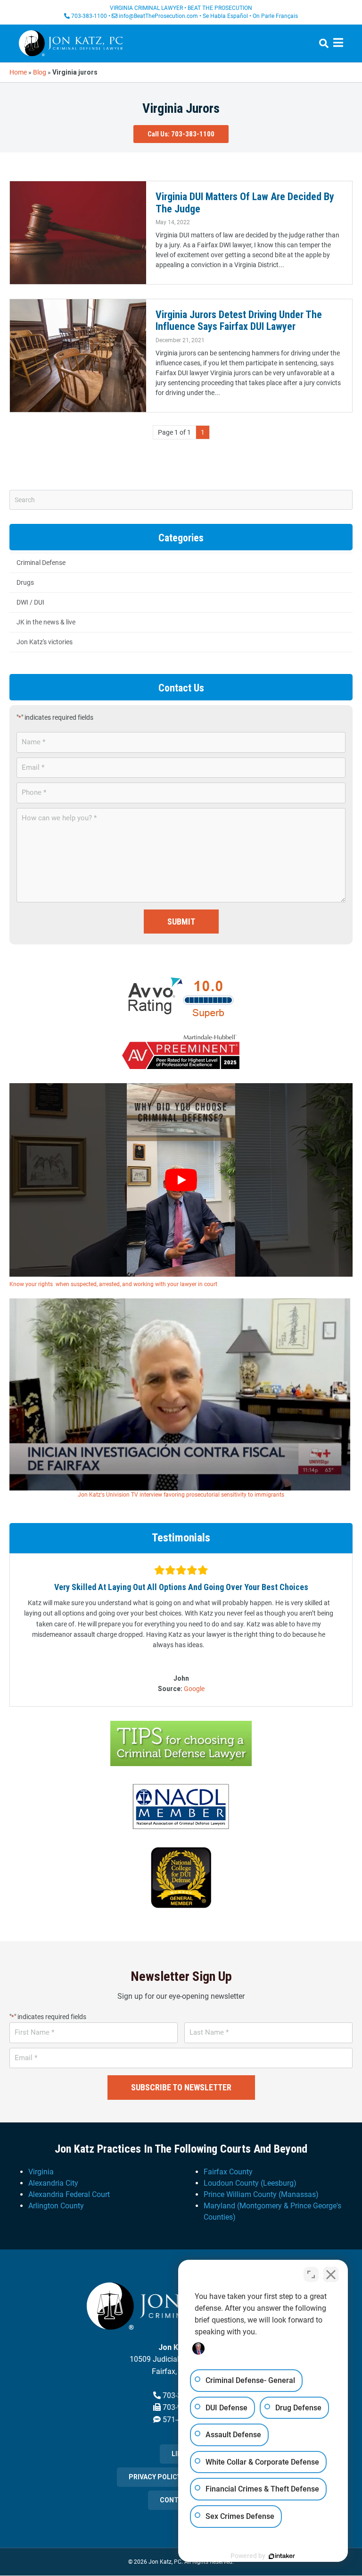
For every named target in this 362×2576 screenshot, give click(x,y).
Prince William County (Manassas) (261, 2194)
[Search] (320, 43)
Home (18, 72)
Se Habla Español (225, 16)
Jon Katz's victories (45, 642)
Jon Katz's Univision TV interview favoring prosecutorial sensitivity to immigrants (181, 1495)
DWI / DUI (30, 602)
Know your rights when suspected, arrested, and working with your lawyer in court (113, 1284)
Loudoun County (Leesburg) (250, 2183)
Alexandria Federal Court (69, 2194)
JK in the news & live (46, 622)
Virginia (41, 2172)
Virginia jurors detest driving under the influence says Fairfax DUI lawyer (239, 320)
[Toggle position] (311, 2274)
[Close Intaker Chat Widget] (331, 2274)
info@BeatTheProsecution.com (158, 16)
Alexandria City (53, 2183)
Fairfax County (228, 2172)
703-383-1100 (89, 16)
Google (194, 1689)
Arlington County (56, 2206)
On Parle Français (275, 16)
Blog (40, 72)
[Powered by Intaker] (282, 2556)
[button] (181, 134)
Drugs (25, 582)
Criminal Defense (41, 563)
